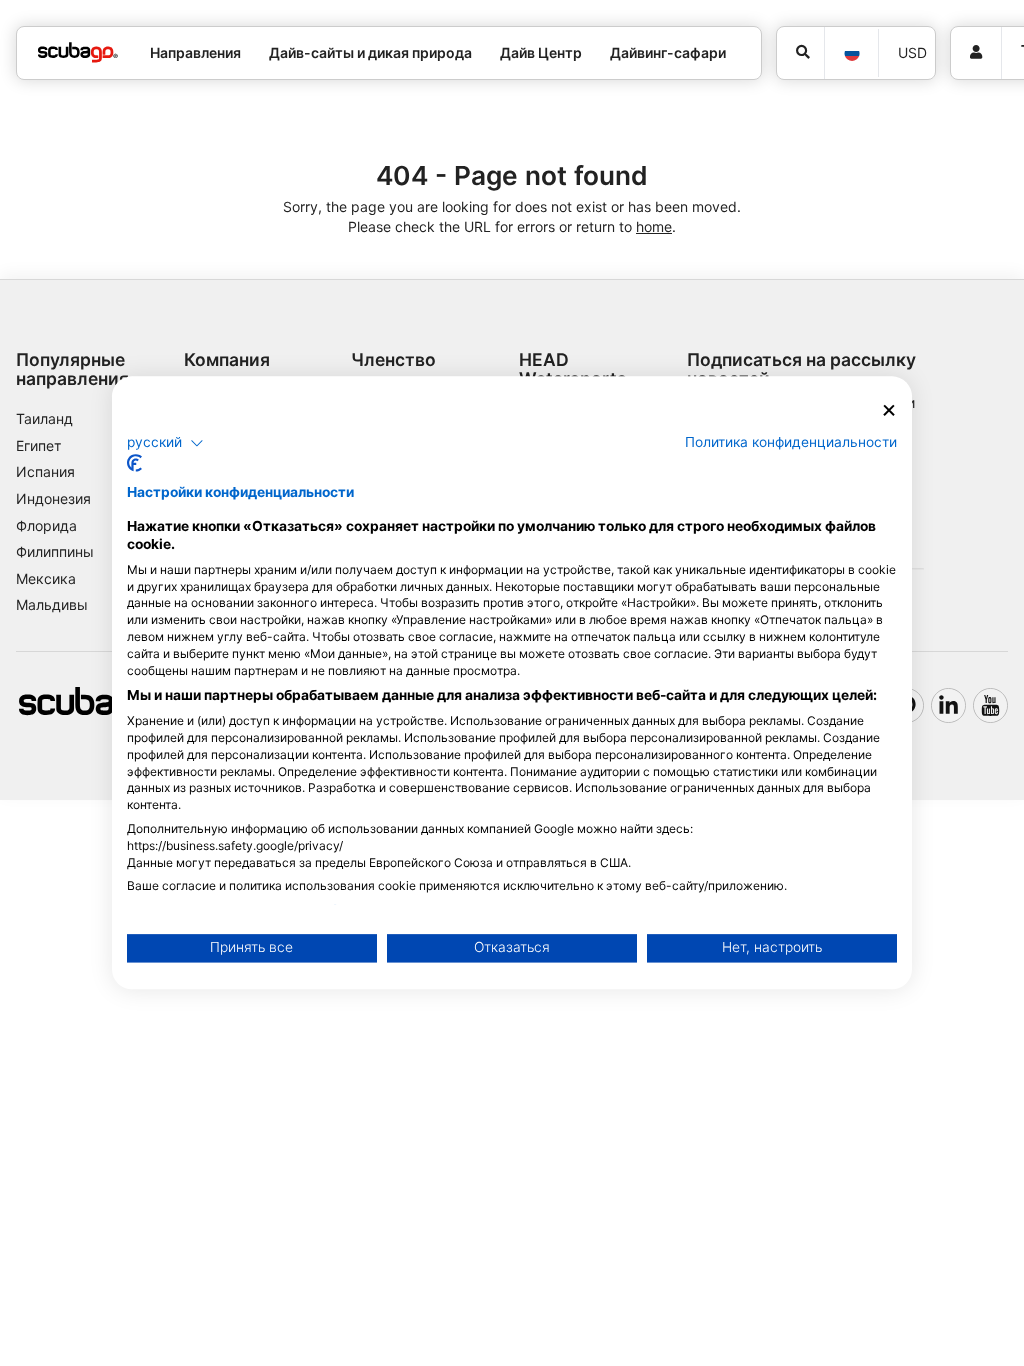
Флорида (46, 525)
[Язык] (851, 53)
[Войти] (976, 53)
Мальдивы (52, 604)
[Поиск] (800, 53)
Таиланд (44, 418)
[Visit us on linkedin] (948, 705)
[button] (165, 443)
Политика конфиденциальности (791, 442)
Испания (45, 471)
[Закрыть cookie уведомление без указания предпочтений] (889, 410)
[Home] (78, 52)
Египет (38, 445)
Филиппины (55, 551)
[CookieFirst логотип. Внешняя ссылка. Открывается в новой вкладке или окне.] (134, 464)
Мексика (46, 578)
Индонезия (53, 498)
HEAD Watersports (573, 369)
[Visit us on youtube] (990, 705)
